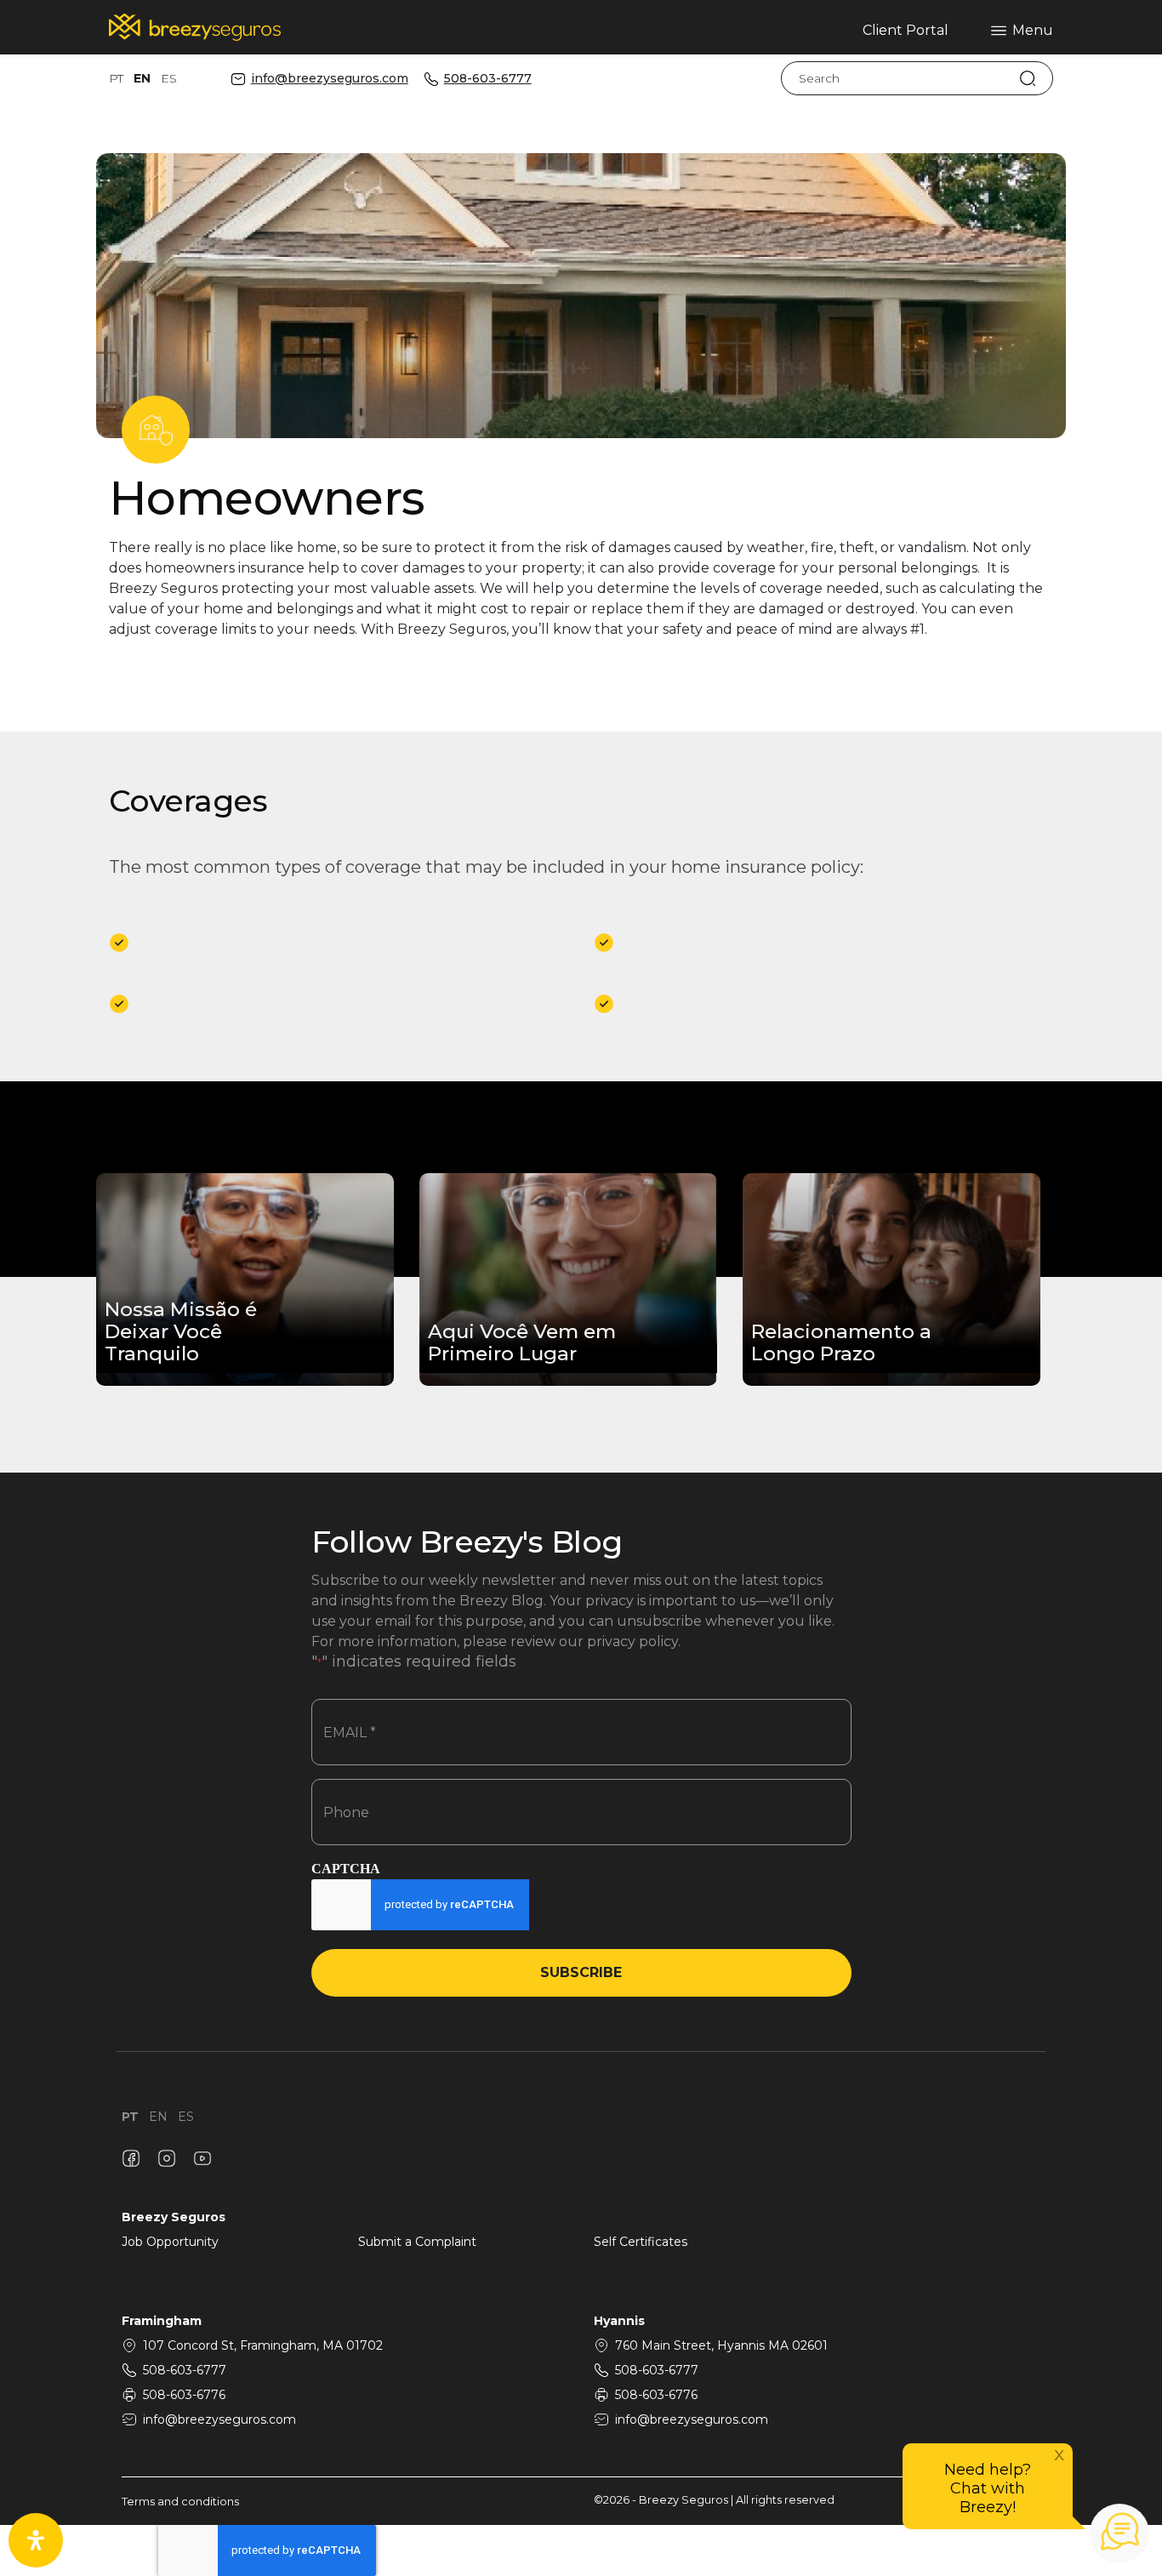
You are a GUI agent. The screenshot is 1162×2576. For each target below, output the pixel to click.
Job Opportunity (170, 2242)
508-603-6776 (184, 2395)
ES (169, 78)
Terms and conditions (180, 2502)
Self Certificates (641, 2242)
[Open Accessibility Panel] (36, 2540)
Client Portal (906, 30)
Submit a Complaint (417, 2242)
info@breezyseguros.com (330, 79)
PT (116, 78)
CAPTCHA (346, 1869)
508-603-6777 (488, 79)
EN (142, 78)
